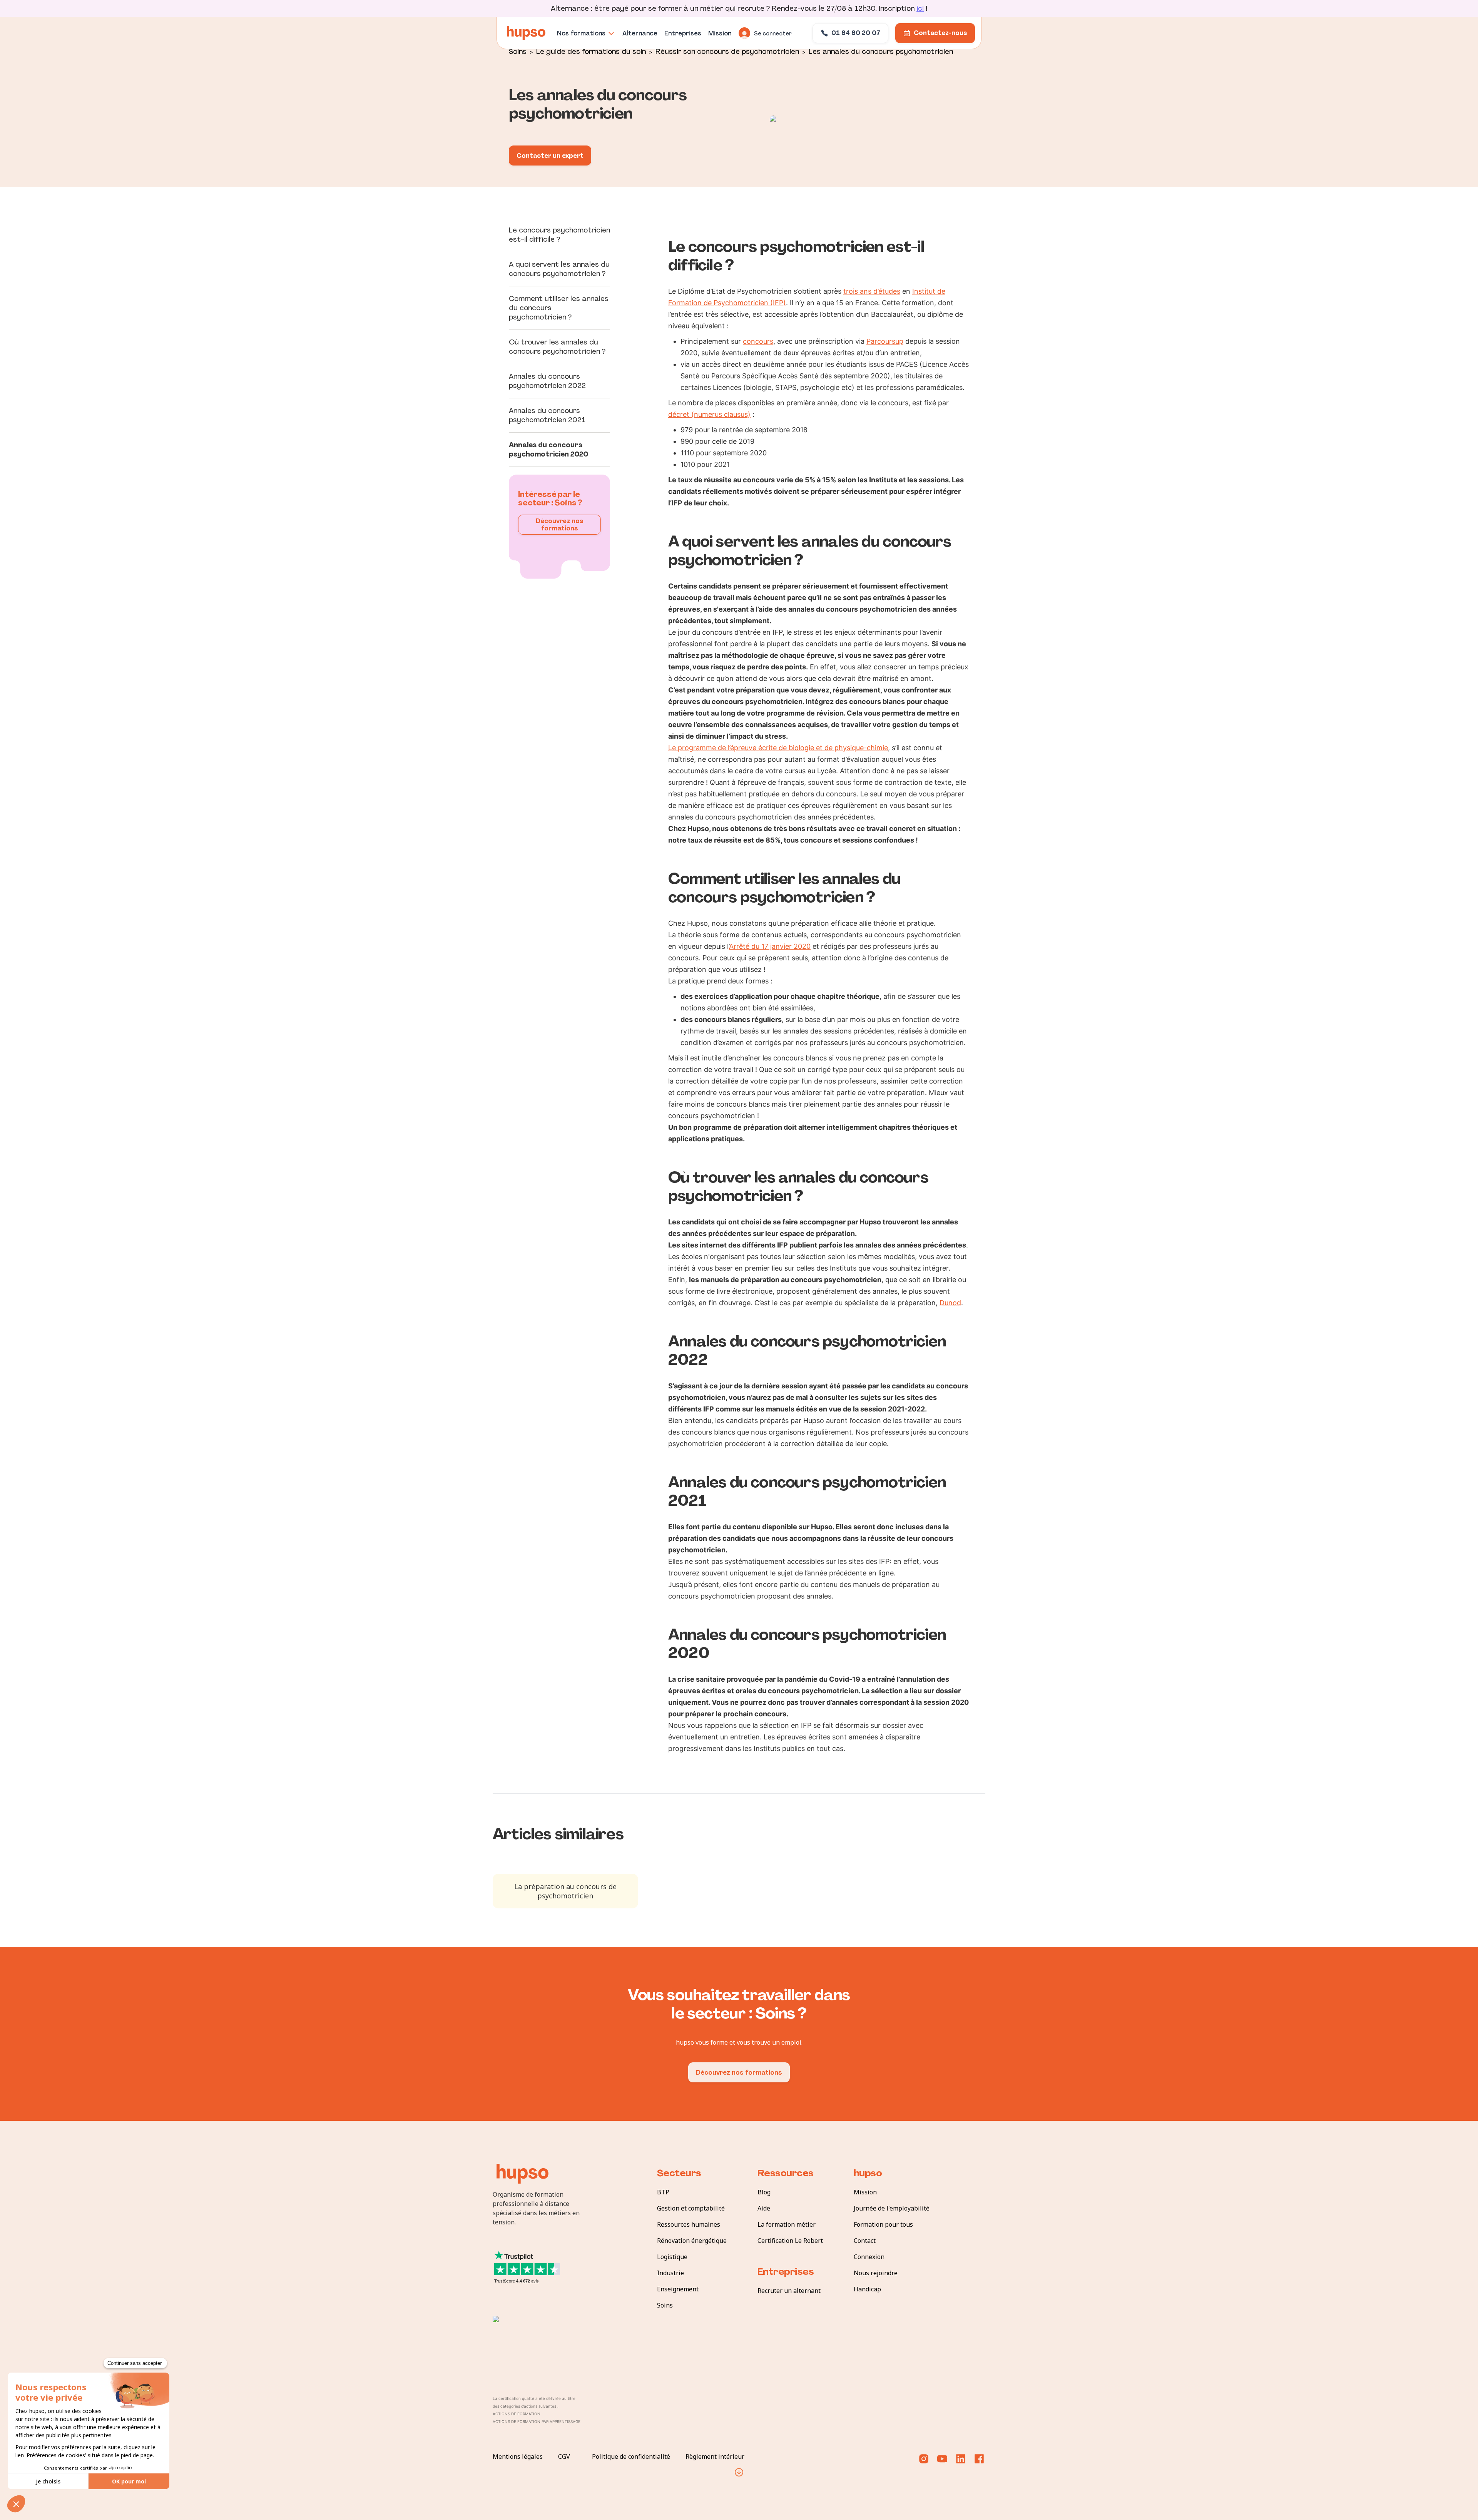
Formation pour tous (883, 2224)
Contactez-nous (940, 33)
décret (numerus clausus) (709, 414)
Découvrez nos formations (560, 525)
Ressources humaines (689, 2224)
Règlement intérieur (715, 2456)
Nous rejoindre (876, 2273)
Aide (764, 2208)
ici (920, 8)
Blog (764, 2192)
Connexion (869, 2257)
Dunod (950, 1303)
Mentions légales (518, 2456)
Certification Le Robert (790, 2241)
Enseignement (678, 2289)
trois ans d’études (872, 291)
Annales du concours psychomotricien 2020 (548, 450)
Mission (865, 2192)
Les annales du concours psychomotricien (881, 51)
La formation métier (787, 2224)
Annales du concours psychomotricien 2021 (547, 415)
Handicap (867, 2289)
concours (758, 341)
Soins (518, 51)
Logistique (672, 2257)
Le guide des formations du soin (591, 51)
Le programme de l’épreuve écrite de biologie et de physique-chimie (778, 748)
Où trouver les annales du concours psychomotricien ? (557, 347)
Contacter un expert (550, 156)
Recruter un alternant (789, 2291)
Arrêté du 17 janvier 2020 (770, 946)
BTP (663, 2192)
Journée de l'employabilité (892, 2208)
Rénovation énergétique (692, 2241)
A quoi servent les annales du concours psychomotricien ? (559, 269)
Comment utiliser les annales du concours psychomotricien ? (559, 308)
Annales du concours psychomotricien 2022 (547, 381)
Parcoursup (885, 341)
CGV (564, 2456)
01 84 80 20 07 (856, 33)
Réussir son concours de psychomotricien (727, 51)
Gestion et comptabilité (691, 2208)
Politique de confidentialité (631, 2456)
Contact (865, 2241)
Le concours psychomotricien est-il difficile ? (559, 235)
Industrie (670, 2273)
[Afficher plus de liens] (739, 2472)
